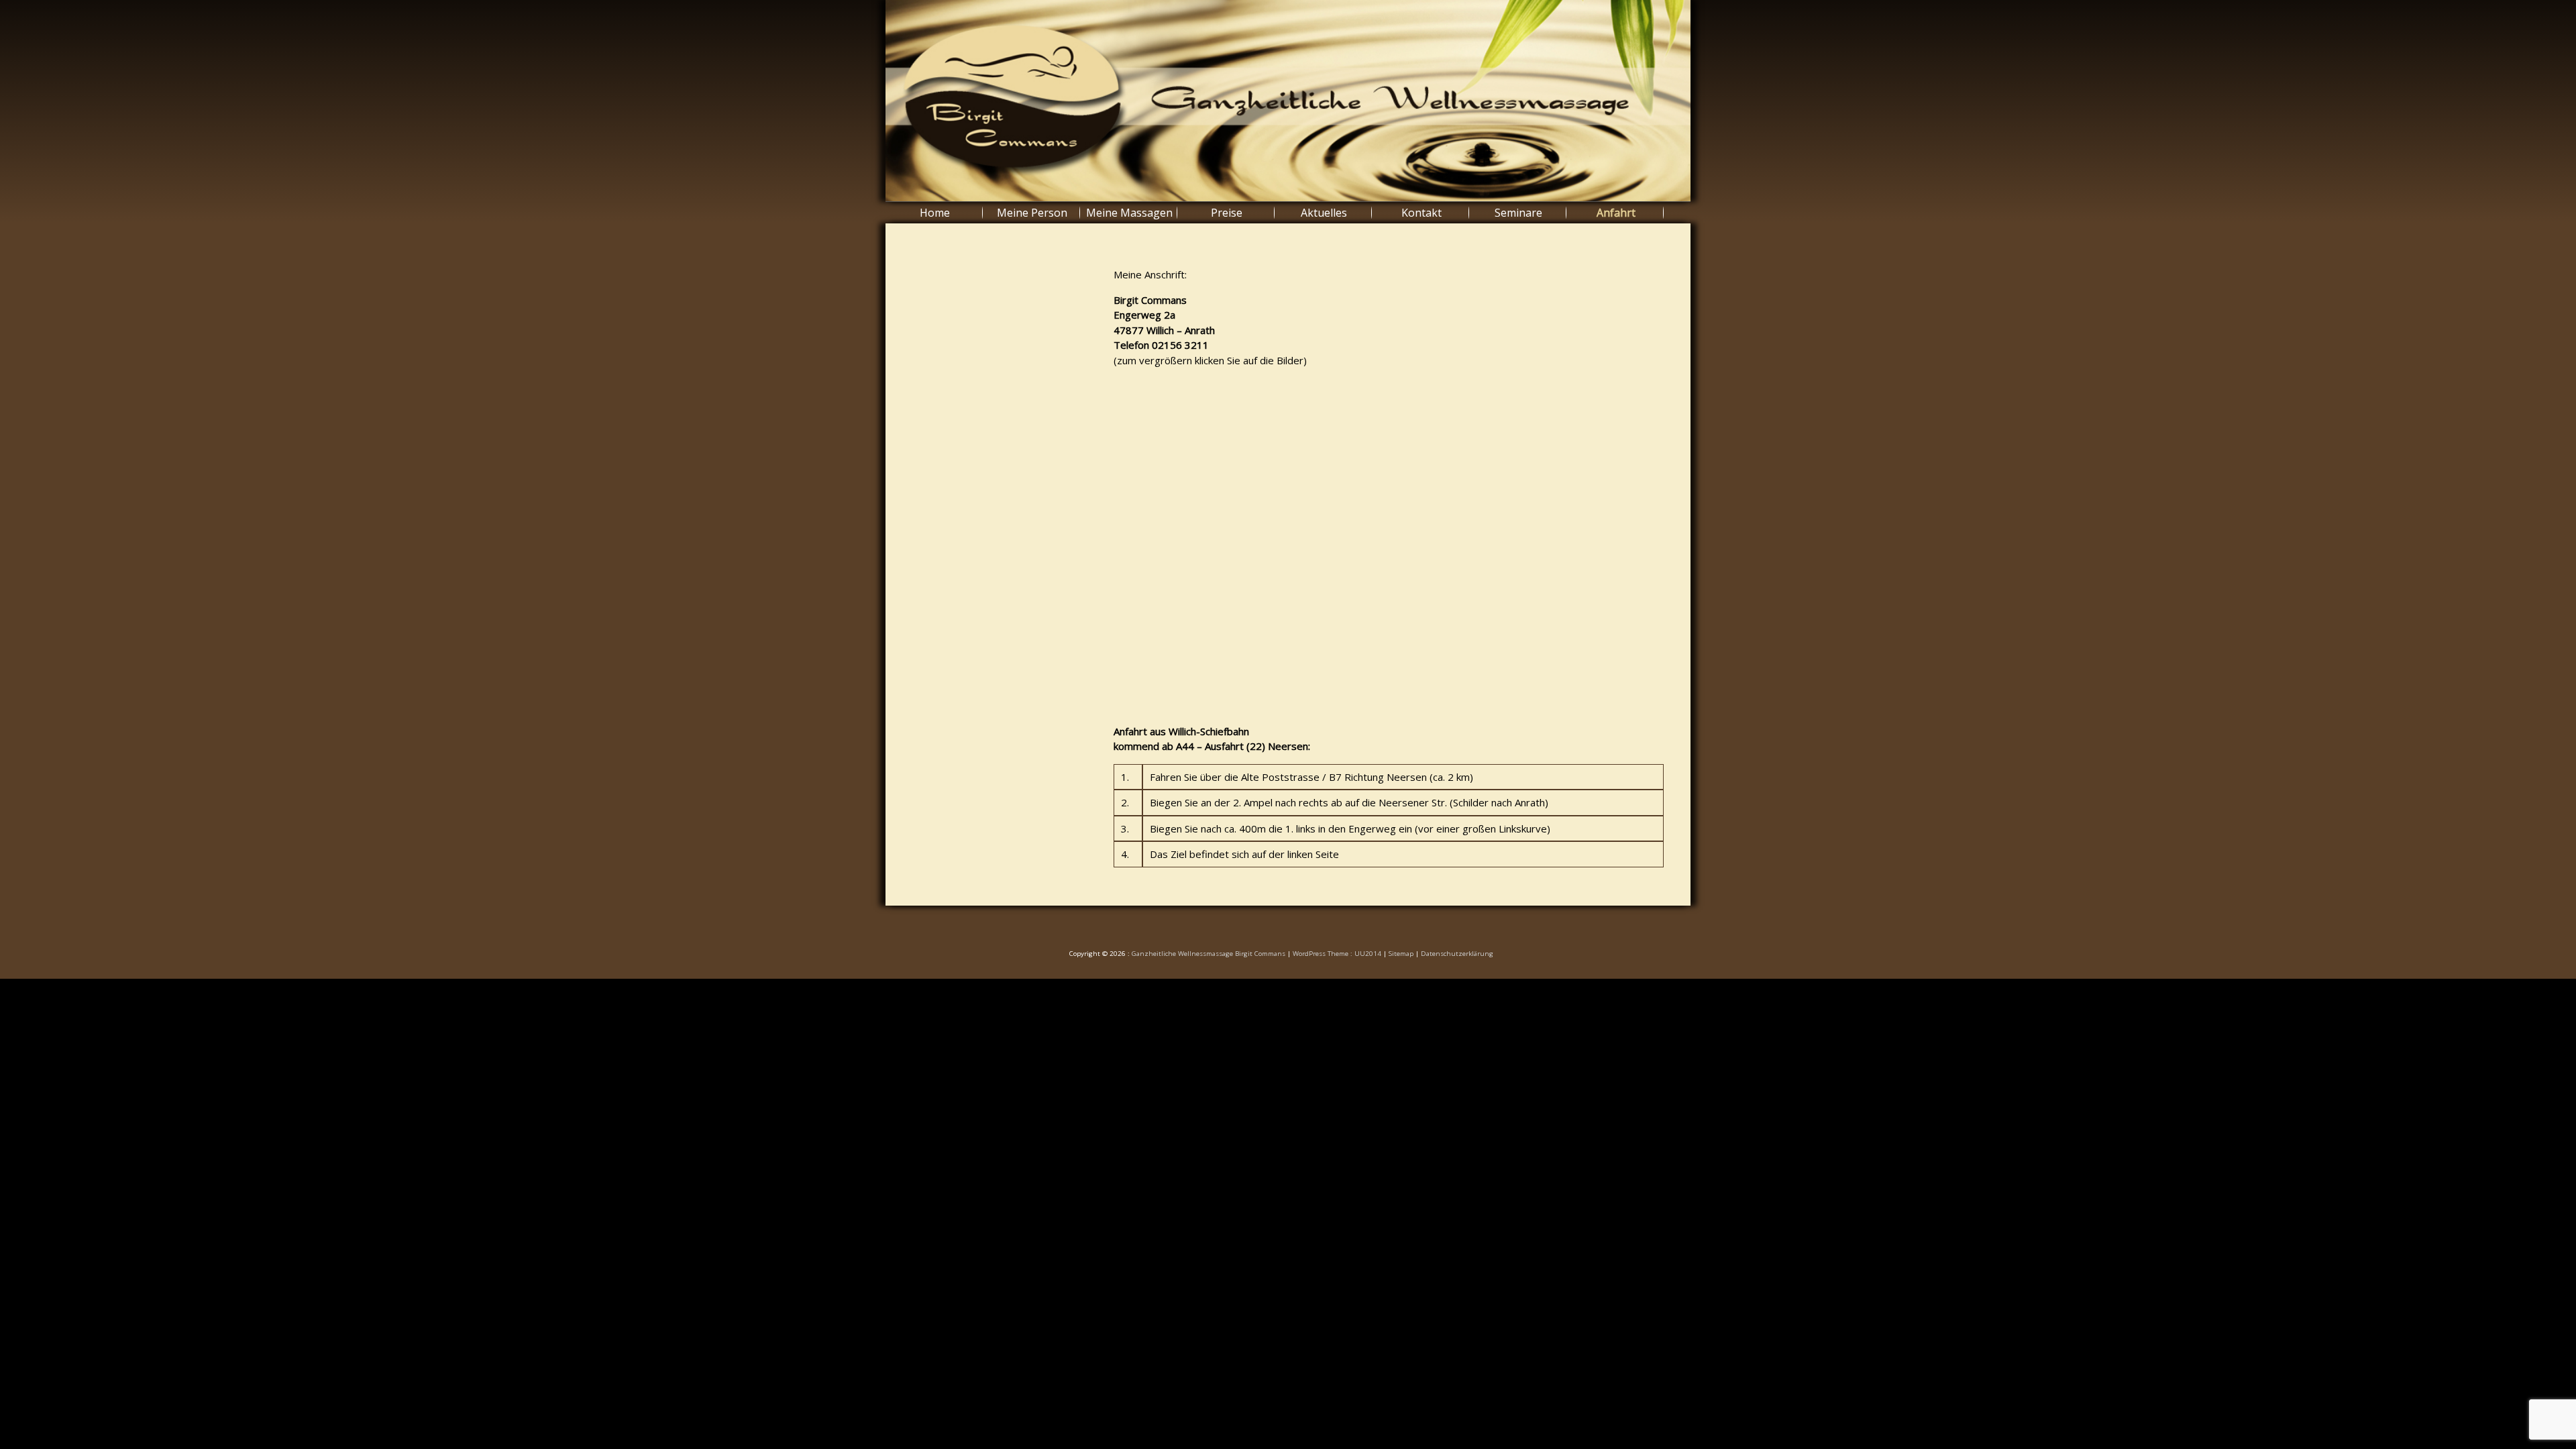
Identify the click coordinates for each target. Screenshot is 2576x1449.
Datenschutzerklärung (1457, 954)
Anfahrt (1616, 213)
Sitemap (1401, 954)
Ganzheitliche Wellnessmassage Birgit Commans (1209, 954)
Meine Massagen (1129, 213)
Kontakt (1421, 213)
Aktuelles (1324, 213)
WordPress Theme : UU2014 (1337, 954)
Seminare (1518, 213)
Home (935, 213)
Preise (1227, 213)
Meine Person (1032, 213)
